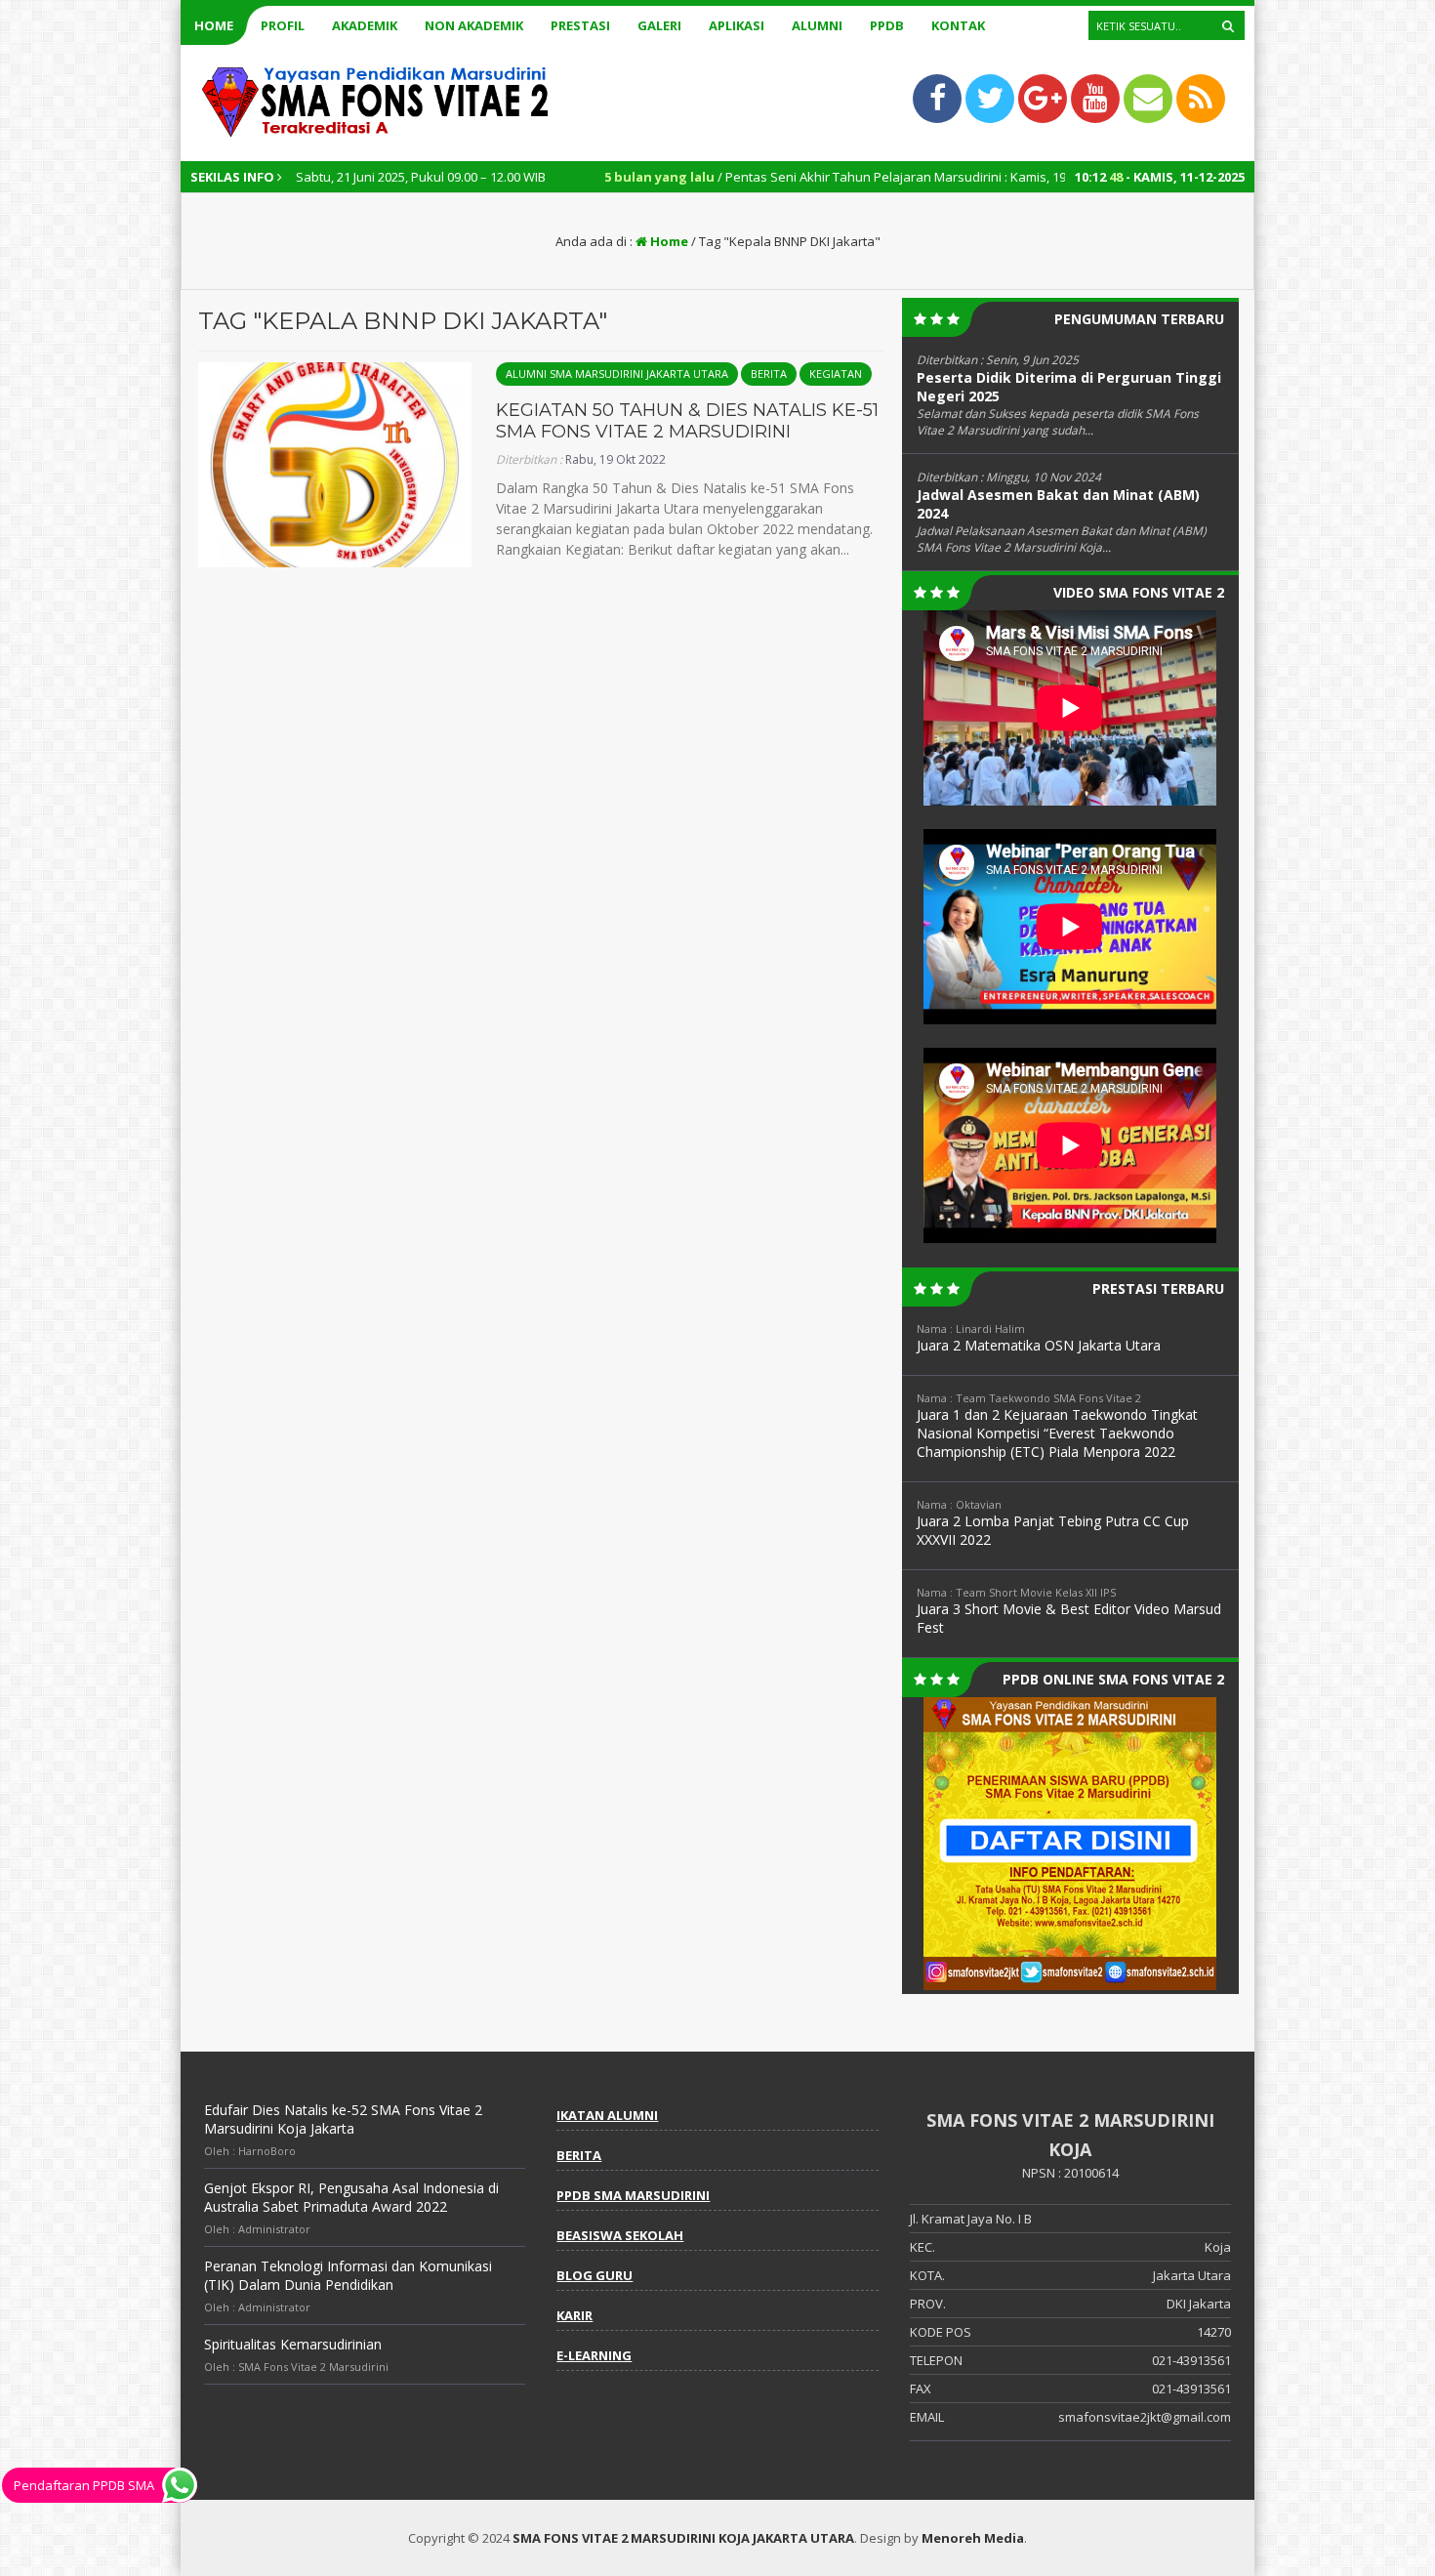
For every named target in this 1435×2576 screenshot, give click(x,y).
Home (214, 25)
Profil (283, 25)
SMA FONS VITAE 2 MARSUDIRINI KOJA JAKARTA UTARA (683, 2538)
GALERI (659, 25)
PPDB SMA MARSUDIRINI (633, 2195)
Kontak (958, 25)
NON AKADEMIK (474, 25)
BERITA (579, 2155)
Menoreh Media (973, 2538)
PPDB (887, 25)
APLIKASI (737, 25)
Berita (769, 374)
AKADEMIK (365, 25)
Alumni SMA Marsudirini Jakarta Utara (617, 374)
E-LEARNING (594, 2355)
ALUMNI (817, 25)
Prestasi (580, 25)
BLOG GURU (594, 2275)
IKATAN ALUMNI (607, 2115)
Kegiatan (836, 374)
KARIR (574, 2315)
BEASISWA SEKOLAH (620, 2235)
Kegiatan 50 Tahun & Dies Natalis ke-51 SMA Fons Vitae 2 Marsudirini (687, 421)
